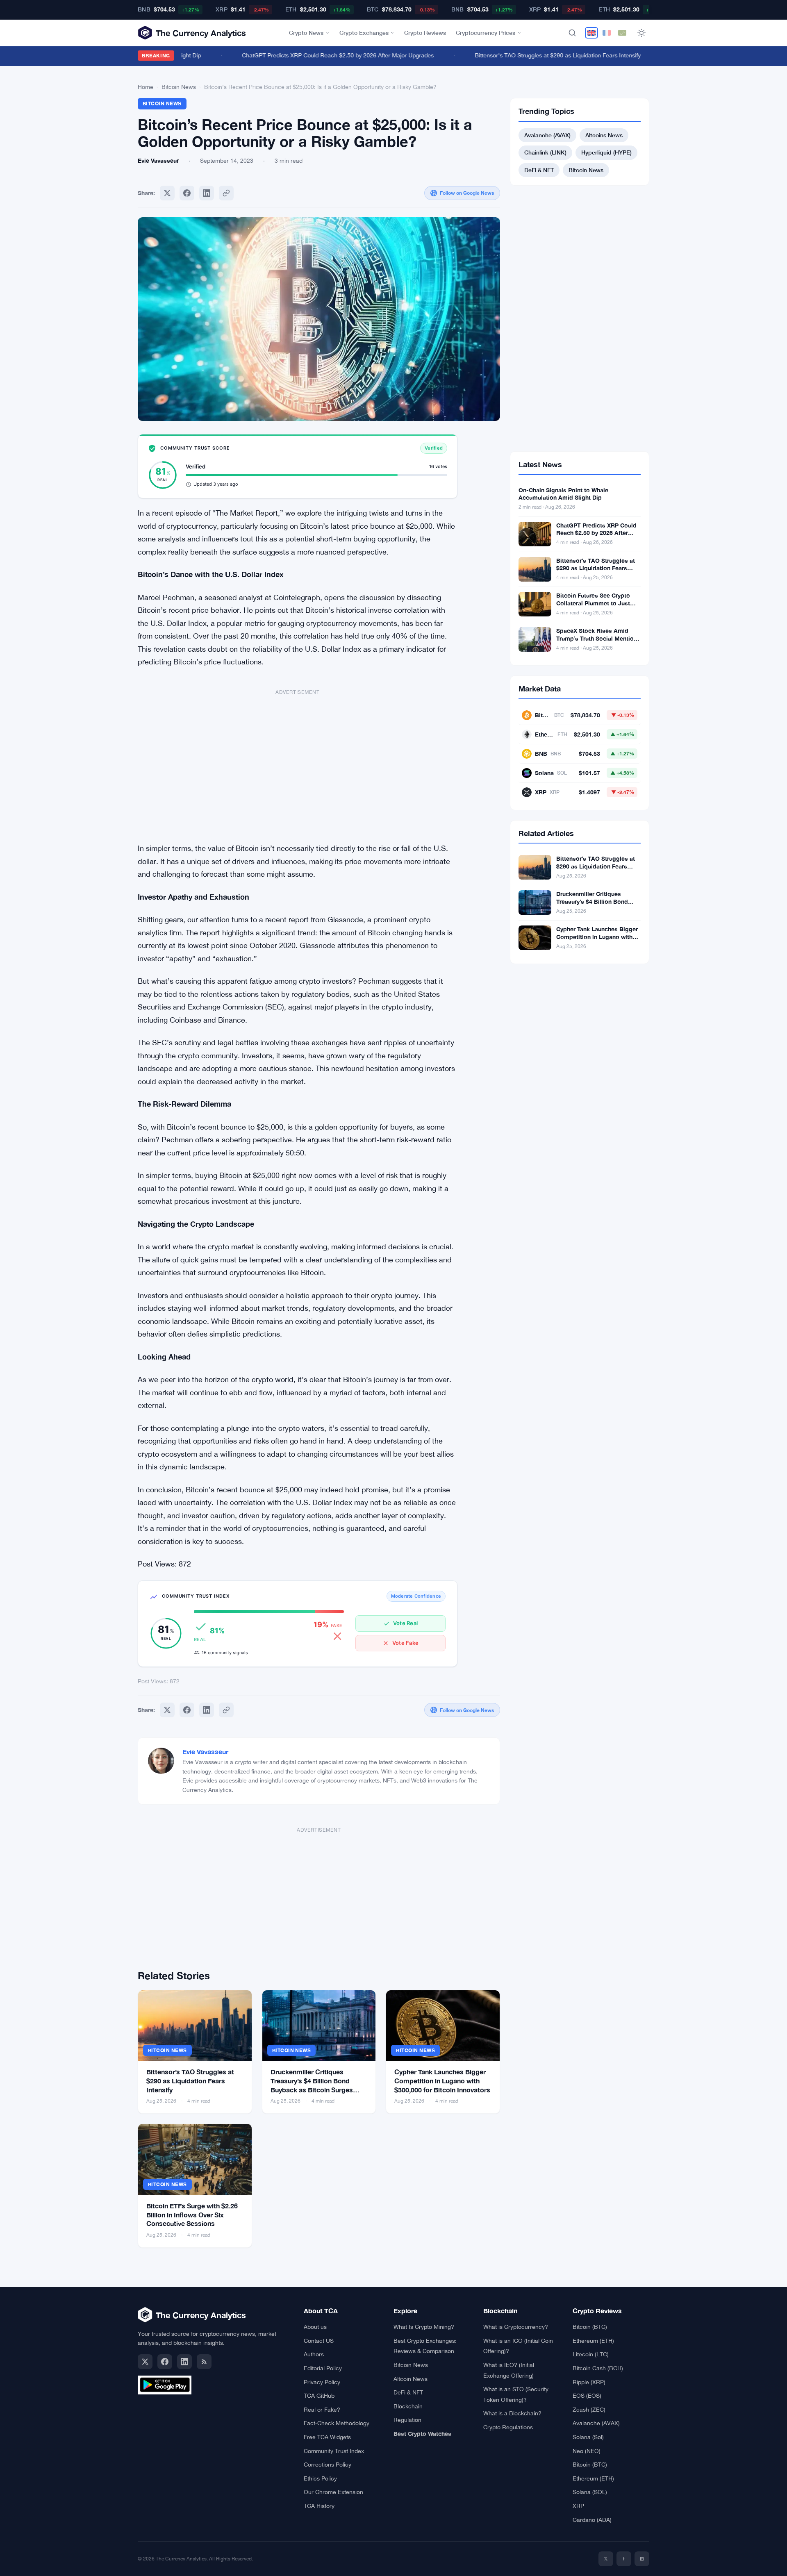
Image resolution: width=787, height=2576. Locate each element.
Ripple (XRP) (589, 2382)
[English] (591, 33)
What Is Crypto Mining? (424, 2327)
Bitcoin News (179, 87)
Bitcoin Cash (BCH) (598, 2368)
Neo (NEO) (587, 2451)
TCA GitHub (319, 2396)
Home (146, 87)
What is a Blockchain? (512, 2413)
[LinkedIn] (184, 2362)
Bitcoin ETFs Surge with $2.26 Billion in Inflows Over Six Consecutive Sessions (192, 2214)
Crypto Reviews (425, 33)
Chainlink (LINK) (545, 152)
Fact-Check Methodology (337, 2423)
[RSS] (204, 2362)
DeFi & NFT (539, 170)
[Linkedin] (207, 193)
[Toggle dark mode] (641, 33)
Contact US (319, 2341)
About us (315, 2327)
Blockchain (408, 2406)
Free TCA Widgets (327, 2437)
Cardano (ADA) (592, 2520)
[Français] (607, 33)
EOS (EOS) (587, 2396)
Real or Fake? (322, 2410)
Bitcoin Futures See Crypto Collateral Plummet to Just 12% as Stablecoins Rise (593, 603)
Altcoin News (411, 2379)
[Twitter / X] (145, 2362)
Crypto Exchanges (364, 33)
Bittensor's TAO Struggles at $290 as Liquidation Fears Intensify (535, 55)
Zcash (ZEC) (589, 2410)
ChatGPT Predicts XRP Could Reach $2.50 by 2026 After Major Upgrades (315, 55)
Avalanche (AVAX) (547, 135)
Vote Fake (405, 1643)
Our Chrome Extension (333, 2492)
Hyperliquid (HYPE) (606, 152)
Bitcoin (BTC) (590, 2327)
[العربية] (622, 33)
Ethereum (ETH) (593, 2341)
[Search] (572, 33)
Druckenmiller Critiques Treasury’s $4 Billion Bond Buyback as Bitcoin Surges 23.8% (593, 905)
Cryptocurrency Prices (486, 33)
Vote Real (405, 1623)
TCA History (319, 2506)
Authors (314, 2354)
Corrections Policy (328, 2465)
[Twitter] (167, 193)
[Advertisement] (298, 762)
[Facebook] (187, 193)
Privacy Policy (322, 2382)
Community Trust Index (334, 2451)
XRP (578, 2506)
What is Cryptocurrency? (516, 2327)
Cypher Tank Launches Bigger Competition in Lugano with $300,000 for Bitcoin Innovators (442, 2080)
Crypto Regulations (508, 2427)
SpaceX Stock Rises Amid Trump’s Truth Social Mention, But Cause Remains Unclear (597, 638)
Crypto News (306, 33)
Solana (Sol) (588, 2437)
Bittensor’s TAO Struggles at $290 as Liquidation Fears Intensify (190, 2080)
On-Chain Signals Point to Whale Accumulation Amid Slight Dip (563, 494)
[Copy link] (226, 193)
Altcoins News (604, 135)
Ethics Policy (320, 2478)
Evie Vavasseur (205, 1752)
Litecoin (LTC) (591, 2354)
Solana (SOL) (590, 2492)
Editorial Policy (323, 2368)
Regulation (407, 2420)
